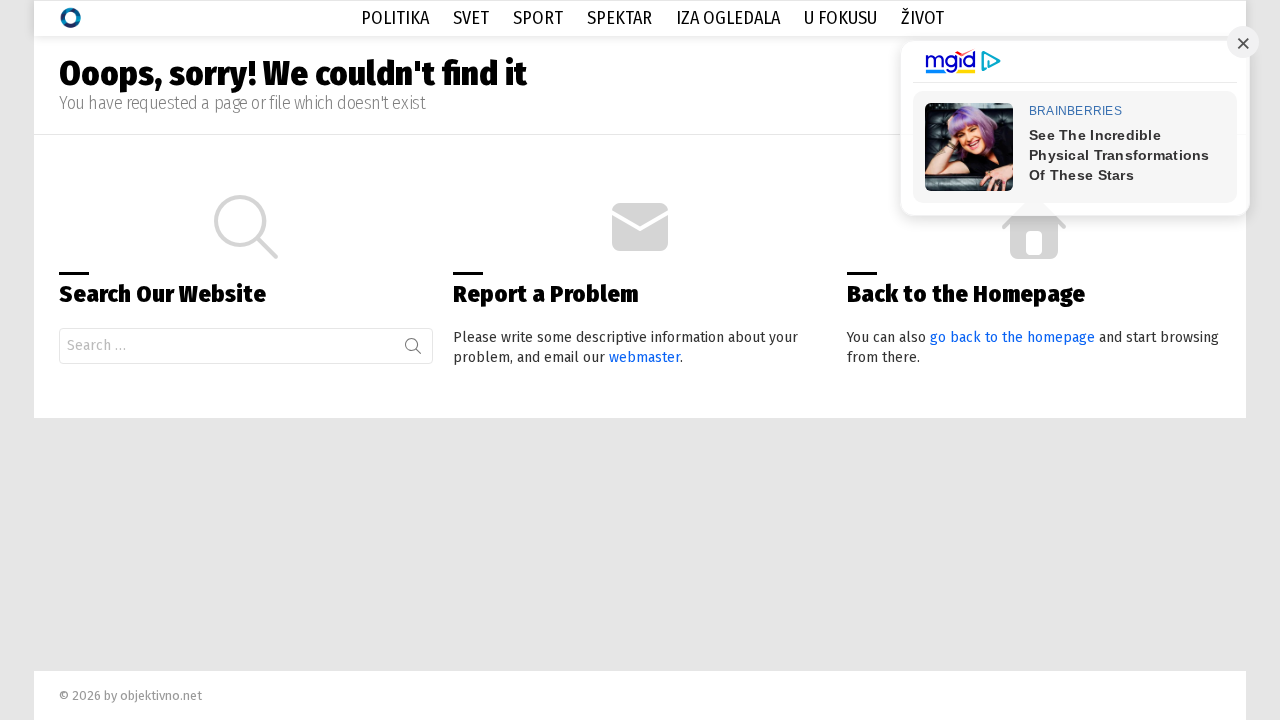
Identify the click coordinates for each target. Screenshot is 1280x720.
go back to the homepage (1012, 337)
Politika (395, 18)
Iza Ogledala (728, 18)
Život (922, 18)
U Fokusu (840, 18)
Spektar (619, 18)
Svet (471, 18)
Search (413, 350)
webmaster (644, 357)
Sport (538, 18)
